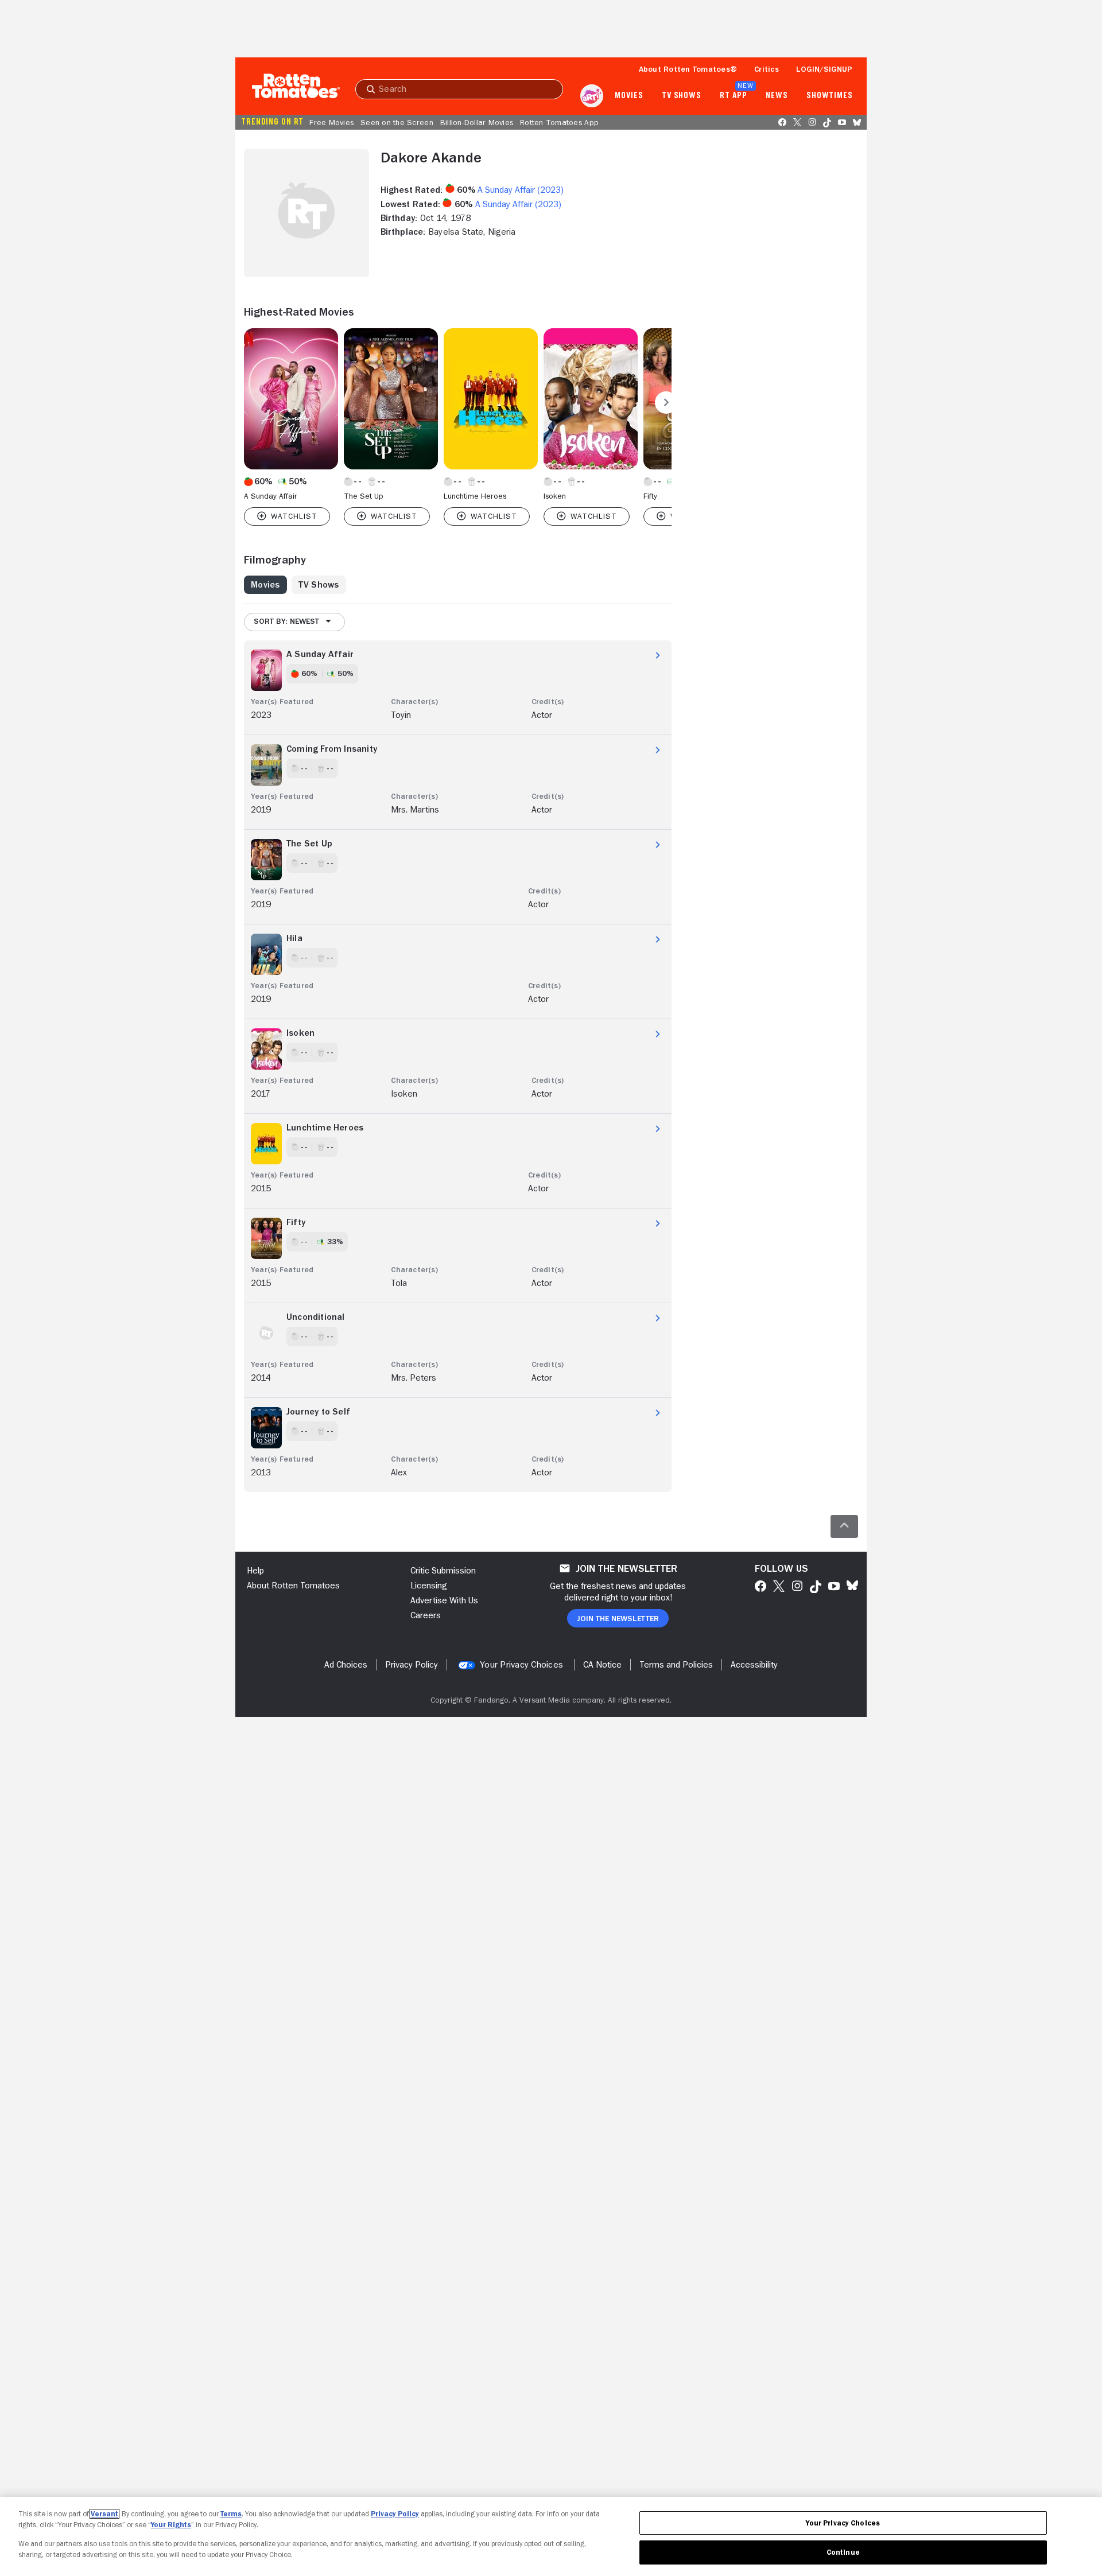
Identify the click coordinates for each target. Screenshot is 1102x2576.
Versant (104, 2514)
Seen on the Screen (397, 122)
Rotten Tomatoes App (559, 122)
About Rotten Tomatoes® (688, 69)
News (777, 96)
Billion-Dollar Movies (477, 122)
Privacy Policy (395, 2514)
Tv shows (682, 96)
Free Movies (331, 122)
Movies (629, 96)
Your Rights (171, 2525)
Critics (767, 69)
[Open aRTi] (592, 96)
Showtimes (830, 96)
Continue (843, 2552)
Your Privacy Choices (521, 1665)
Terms (231, 2514)
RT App (733, 96)
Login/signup (824, 69)
